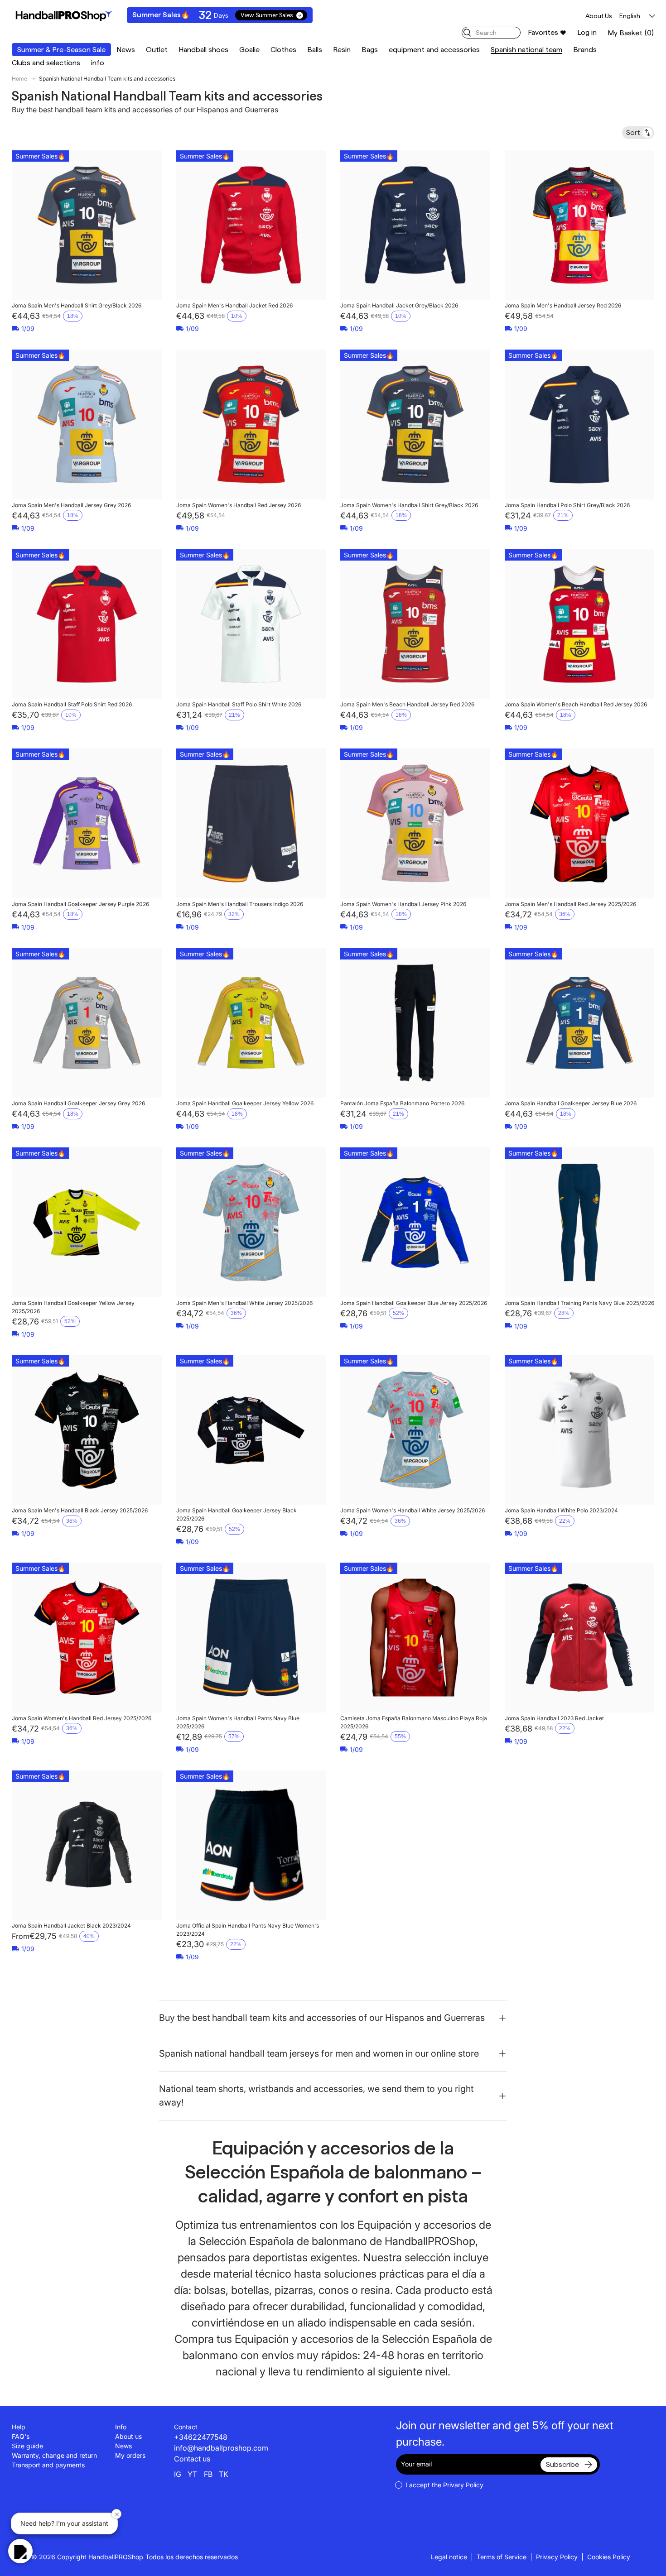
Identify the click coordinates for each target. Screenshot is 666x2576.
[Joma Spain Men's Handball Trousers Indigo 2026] (251, 823)
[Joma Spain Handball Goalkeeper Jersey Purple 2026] (87, 823)
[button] (631, 33)
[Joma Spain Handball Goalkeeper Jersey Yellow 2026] (251, 1023)
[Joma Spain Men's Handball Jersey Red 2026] (580, 225)
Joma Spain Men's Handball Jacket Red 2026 (234, 305)
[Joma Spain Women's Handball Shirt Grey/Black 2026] (415, 425)
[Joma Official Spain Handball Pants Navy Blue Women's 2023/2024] (251, 1845)
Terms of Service (502, 2557)
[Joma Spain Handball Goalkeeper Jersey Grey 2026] (87, 1023)
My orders (130, 2455)
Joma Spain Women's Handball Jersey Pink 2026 (403, 904)
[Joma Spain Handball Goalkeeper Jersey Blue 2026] (580, 1023)
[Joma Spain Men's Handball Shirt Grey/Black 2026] (87, 225)
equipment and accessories (434, 50)
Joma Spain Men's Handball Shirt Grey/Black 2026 (77, 305)
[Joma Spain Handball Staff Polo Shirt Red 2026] (87, 624)
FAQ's (21, 2436)
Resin (342, 50)
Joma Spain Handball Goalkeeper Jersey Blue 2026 (571, 1103)
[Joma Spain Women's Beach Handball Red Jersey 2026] (580, 624)
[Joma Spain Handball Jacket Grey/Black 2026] (415, 225)
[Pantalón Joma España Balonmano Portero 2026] (415, 1023)
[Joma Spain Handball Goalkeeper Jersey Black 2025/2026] (251, 1430)
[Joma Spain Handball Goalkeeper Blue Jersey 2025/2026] (415, 1222)
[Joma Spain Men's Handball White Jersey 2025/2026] (251, 1222)
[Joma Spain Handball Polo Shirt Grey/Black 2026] (580, 425)
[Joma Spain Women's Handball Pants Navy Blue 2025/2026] (251, 1638)
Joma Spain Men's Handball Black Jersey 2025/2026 (80, 1510)
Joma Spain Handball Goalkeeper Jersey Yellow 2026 (245, 1103)
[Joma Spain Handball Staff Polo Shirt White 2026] (251, 624)
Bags (370, 50)
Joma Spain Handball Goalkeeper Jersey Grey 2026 (78, 1103)
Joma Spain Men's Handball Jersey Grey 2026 (71, 505)
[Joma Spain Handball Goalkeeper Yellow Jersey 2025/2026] (87, 1222)
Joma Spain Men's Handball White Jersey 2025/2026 (244, 1303)
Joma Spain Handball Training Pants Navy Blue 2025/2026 (579, 1303)
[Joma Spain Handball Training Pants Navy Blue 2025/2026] (580, 1222)
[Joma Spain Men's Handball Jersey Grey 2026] (87, 425)
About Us (599, 16)
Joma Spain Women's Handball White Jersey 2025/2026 (413, 1510)
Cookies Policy (609, 2557)
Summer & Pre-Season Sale (61, 50)
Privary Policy (463, 2485)
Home (19, 79)
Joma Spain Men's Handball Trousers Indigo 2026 (240, 904)
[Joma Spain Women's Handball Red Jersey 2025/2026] (87, 1638)
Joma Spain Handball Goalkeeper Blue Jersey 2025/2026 (414, 1303)
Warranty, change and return (54, 2455)
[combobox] (491, 33)
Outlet (157, 50)
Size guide (27, 2446)
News (126, 50)
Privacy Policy (557, 2557)
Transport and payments (48, 2465)
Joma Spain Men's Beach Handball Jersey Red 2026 (407, 704)
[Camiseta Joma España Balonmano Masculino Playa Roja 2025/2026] (415, 1638)
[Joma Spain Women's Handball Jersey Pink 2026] (415, 823)
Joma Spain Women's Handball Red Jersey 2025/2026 (82, 1718)
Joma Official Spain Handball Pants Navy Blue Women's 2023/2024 (248, 1930)
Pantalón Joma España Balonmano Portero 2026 (402, 1103)
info (98, 63)
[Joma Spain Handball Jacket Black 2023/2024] (87, 1845)
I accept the (444, 2485)
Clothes (283, 50)
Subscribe (562, 2464)
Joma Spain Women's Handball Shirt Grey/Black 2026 (409, 505)
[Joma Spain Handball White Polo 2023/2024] (580, 1430)
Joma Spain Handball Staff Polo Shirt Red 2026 (72, 704)
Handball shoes (203, 50)
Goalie (249, 50)
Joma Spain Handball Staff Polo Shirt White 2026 (239, 704)
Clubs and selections (46, 63)
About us (128, 2436)
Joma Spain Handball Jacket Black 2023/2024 (71, 1926)
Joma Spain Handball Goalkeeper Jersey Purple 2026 (80, 904)
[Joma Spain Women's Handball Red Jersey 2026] (251, 425)
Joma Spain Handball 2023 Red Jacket (554, 1718)
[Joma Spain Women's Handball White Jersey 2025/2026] (415, 1430)
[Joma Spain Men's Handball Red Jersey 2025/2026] (580, 823)
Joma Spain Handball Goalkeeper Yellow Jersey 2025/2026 (73, 1307)
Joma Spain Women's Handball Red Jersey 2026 (239, 505)
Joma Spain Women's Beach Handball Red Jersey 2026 (576, 704)
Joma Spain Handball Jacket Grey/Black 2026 (399, 305)
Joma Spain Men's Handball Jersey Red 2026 (563, 305)
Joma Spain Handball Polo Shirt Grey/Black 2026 (567, 505)
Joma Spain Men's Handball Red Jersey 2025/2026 (570, 904)
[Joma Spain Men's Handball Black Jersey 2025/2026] (87, 1430)
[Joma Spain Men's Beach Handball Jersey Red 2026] (415, 624)
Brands (585, 50)
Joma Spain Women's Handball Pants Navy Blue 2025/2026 (238, 1722)
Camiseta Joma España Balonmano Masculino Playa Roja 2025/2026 (414, 1722)
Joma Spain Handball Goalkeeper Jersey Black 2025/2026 (236, 1514)
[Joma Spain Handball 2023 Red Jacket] (580, 1638)
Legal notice (449, 2557)
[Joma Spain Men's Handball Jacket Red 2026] (251, 225)
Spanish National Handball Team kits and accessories (107, 79)
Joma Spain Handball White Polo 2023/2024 (561, 1510)
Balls (315, 50)
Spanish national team (526, 50)
